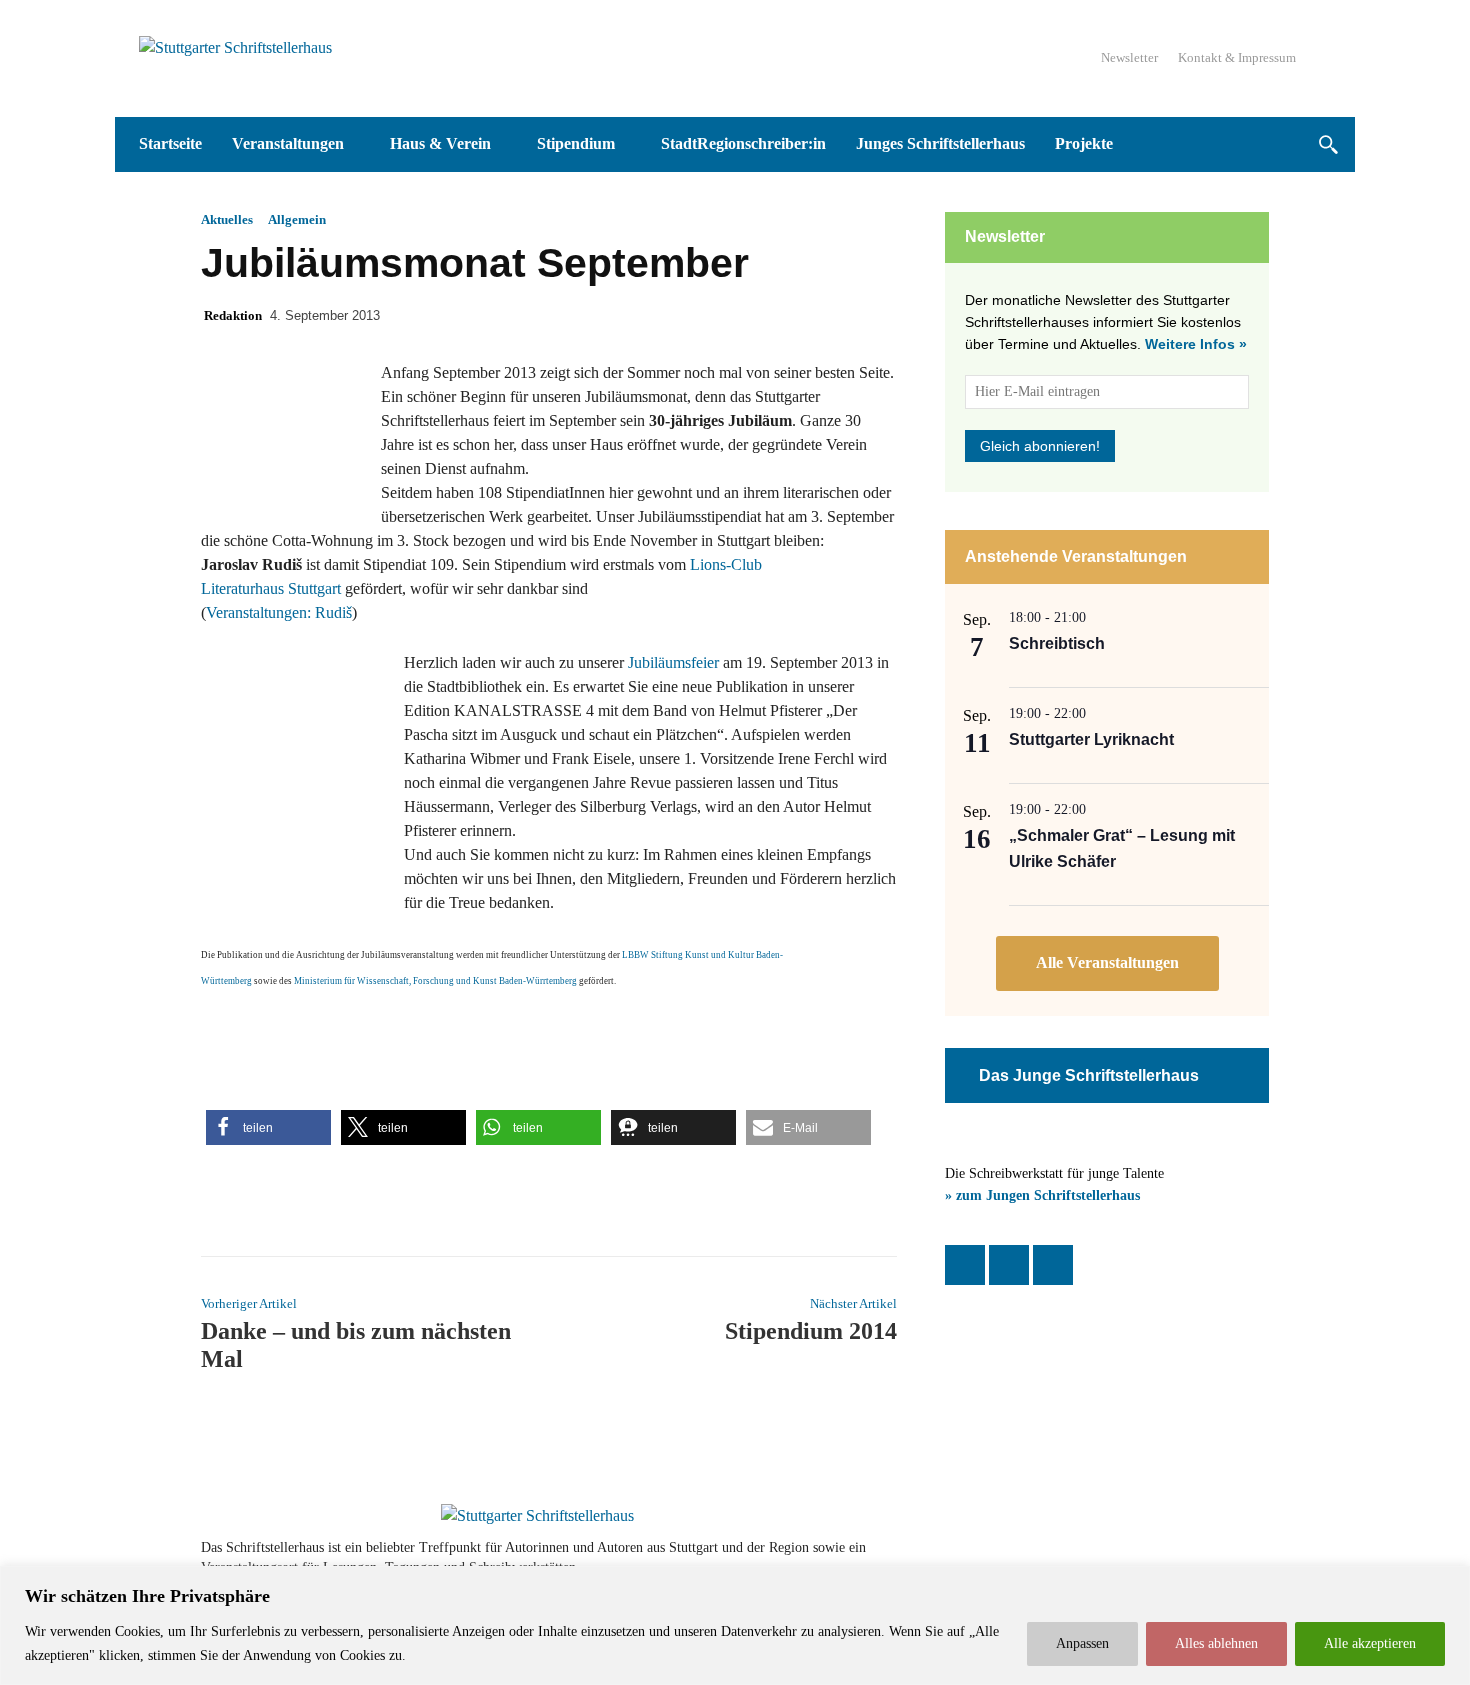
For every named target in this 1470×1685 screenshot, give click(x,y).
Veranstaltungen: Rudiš (279, 612)
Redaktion (233, 315)
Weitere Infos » (1196, 344)
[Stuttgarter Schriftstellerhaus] (537, 1516)
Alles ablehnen (1216, 1643)
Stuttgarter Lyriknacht (1091, 739)
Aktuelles (227, 219)
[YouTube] (1053, 1265)
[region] (735, 1625)
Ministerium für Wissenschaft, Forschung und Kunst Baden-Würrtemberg (435, 981)
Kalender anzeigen (1107, 963)
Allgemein (297, 219)
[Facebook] (965, 1265)
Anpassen (1082, 1643)
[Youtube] (1197, 1558)
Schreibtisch (1057, 643)
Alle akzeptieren (1370, 1643)
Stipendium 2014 (811, 1331)
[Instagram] (1009, 1265)
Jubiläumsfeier (673, 662)
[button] (1327, 144)
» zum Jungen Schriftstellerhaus (1042, 1195)
